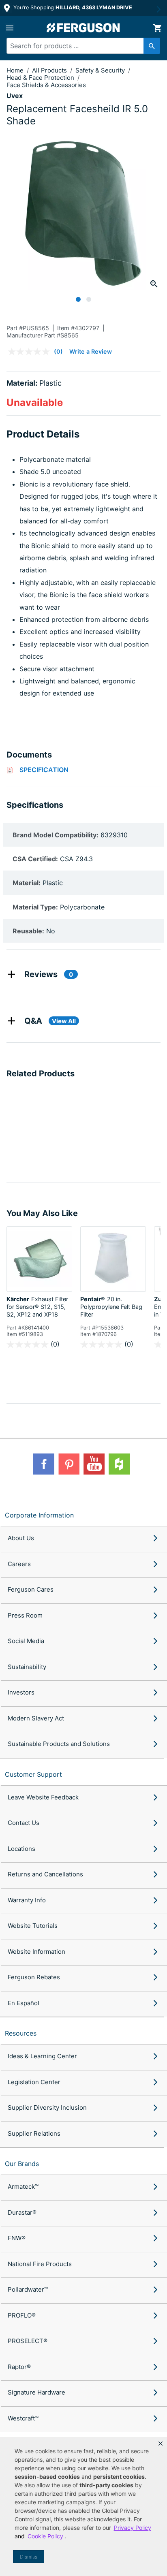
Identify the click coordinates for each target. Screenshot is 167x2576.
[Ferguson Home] (83, 28)
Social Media (26, 1641)
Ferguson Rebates (34, 1977)
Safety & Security (101, 70)
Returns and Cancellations (45, 1874)
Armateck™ (23, 2187)
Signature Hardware (36, 2392)
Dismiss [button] (29, 2557)
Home (15, 70)
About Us (21, 1538)
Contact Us (24, 1823)
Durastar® (22, 2212)
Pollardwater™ (28, 2289)
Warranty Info (27, 1900)
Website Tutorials (33, 1926)
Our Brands (22, 2164)
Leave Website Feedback (43, 1797)
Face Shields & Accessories (46, 85)
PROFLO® (22, 2315)
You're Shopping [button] (72, 7)
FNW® (17, 2238)
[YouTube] (94, 1464)
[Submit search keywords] (152, 46)
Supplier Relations (34, 2133)
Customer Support (33, 1774)
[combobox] (80, 46)
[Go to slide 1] (78, 299)
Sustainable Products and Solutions (59, 1744)
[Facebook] (44, 1464)
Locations (21, 1849)
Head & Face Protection (41, 78)
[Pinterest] (69, 1464)
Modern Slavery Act (36, 1718)
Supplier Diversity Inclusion (47, 2108)
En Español (24, 2003)
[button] (161, 2444)
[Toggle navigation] (10, 28)
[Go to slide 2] (89, 299)
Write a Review (91, 351)
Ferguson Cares (31, 1589)
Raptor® (19, 2367)
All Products (50, 70)
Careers (19, 1564)
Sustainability (27, 1667)
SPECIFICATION (44, 770)
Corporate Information (39, 1515)
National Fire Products (40, 2264)
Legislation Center (34, 2082)
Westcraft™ (23, 2418)
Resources (21, 2033)
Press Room (25, 1615)
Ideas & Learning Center (42, 2056)
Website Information (36, 1952)
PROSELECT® (28, 2341)
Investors (21, 1692)
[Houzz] (119, 1464)
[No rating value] (31, 352)
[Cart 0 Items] (157, 28)
